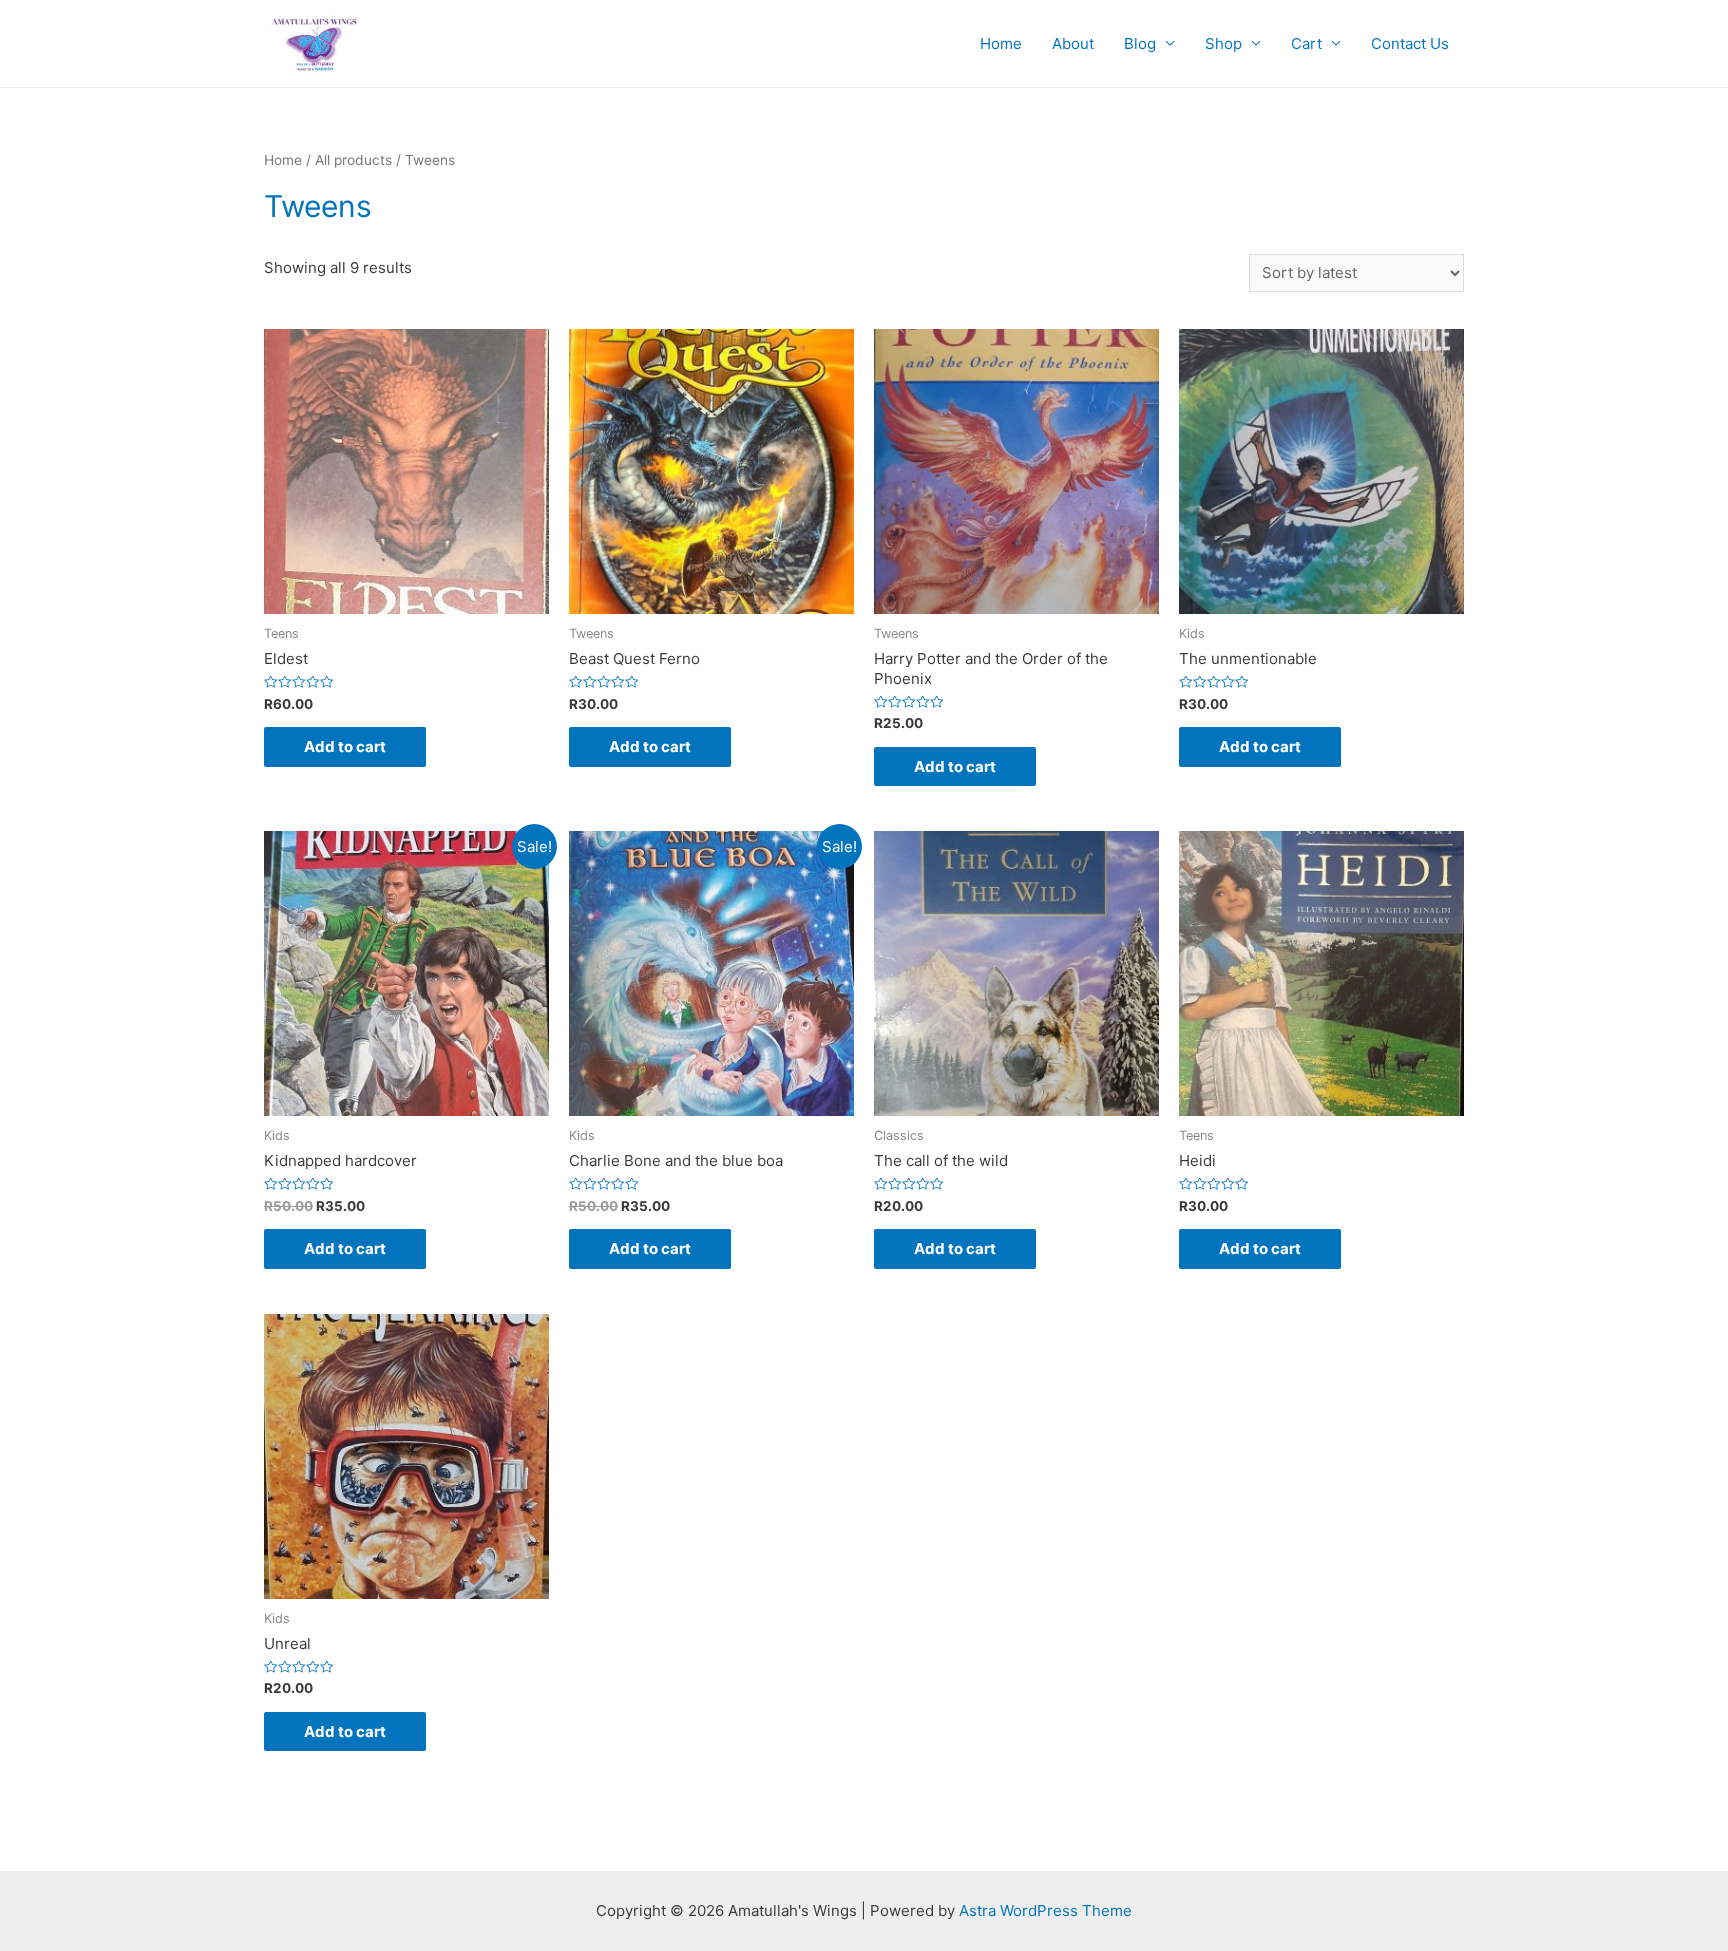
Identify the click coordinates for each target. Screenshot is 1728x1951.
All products (353, 160)
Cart (1306, 43)
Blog (1140, 43)
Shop (1223, 43)
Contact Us (1410, 43)
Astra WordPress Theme (1045, 1910)
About (1073, 43)
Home (1001, 43)
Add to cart (345, 746)
